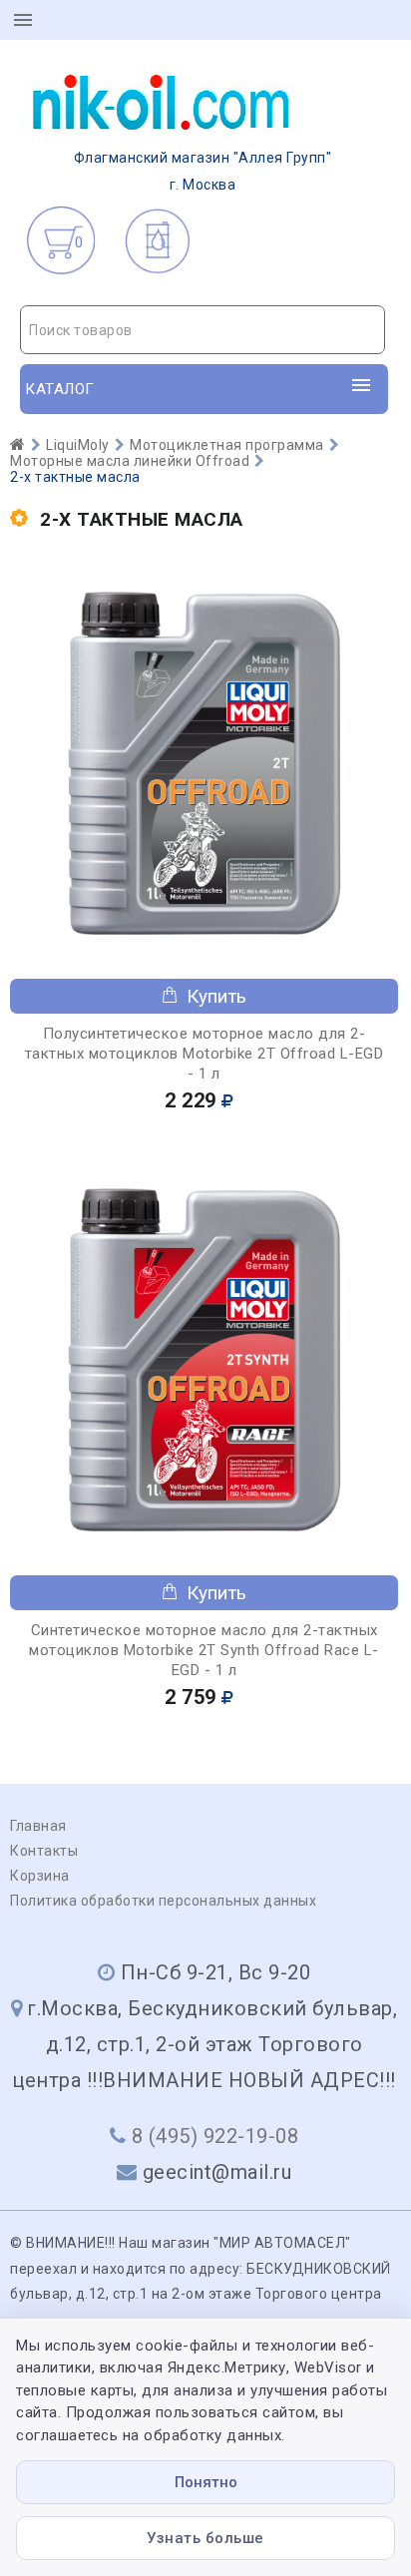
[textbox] (203, 330)
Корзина (40, 1876)
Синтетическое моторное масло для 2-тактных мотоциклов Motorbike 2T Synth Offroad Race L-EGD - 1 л (204, 1650)
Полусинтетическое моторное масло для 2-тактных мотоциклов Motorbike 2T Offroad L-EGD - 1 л (205, 1054)
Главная (38, 1826)
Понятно (206, 2482)
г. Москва (203, 171)
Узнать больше (205, 2538)
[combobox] (203, 330)
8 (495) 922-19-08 (215, 2136)
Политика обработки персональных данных (163, 1901)
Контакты (44, 1851)
